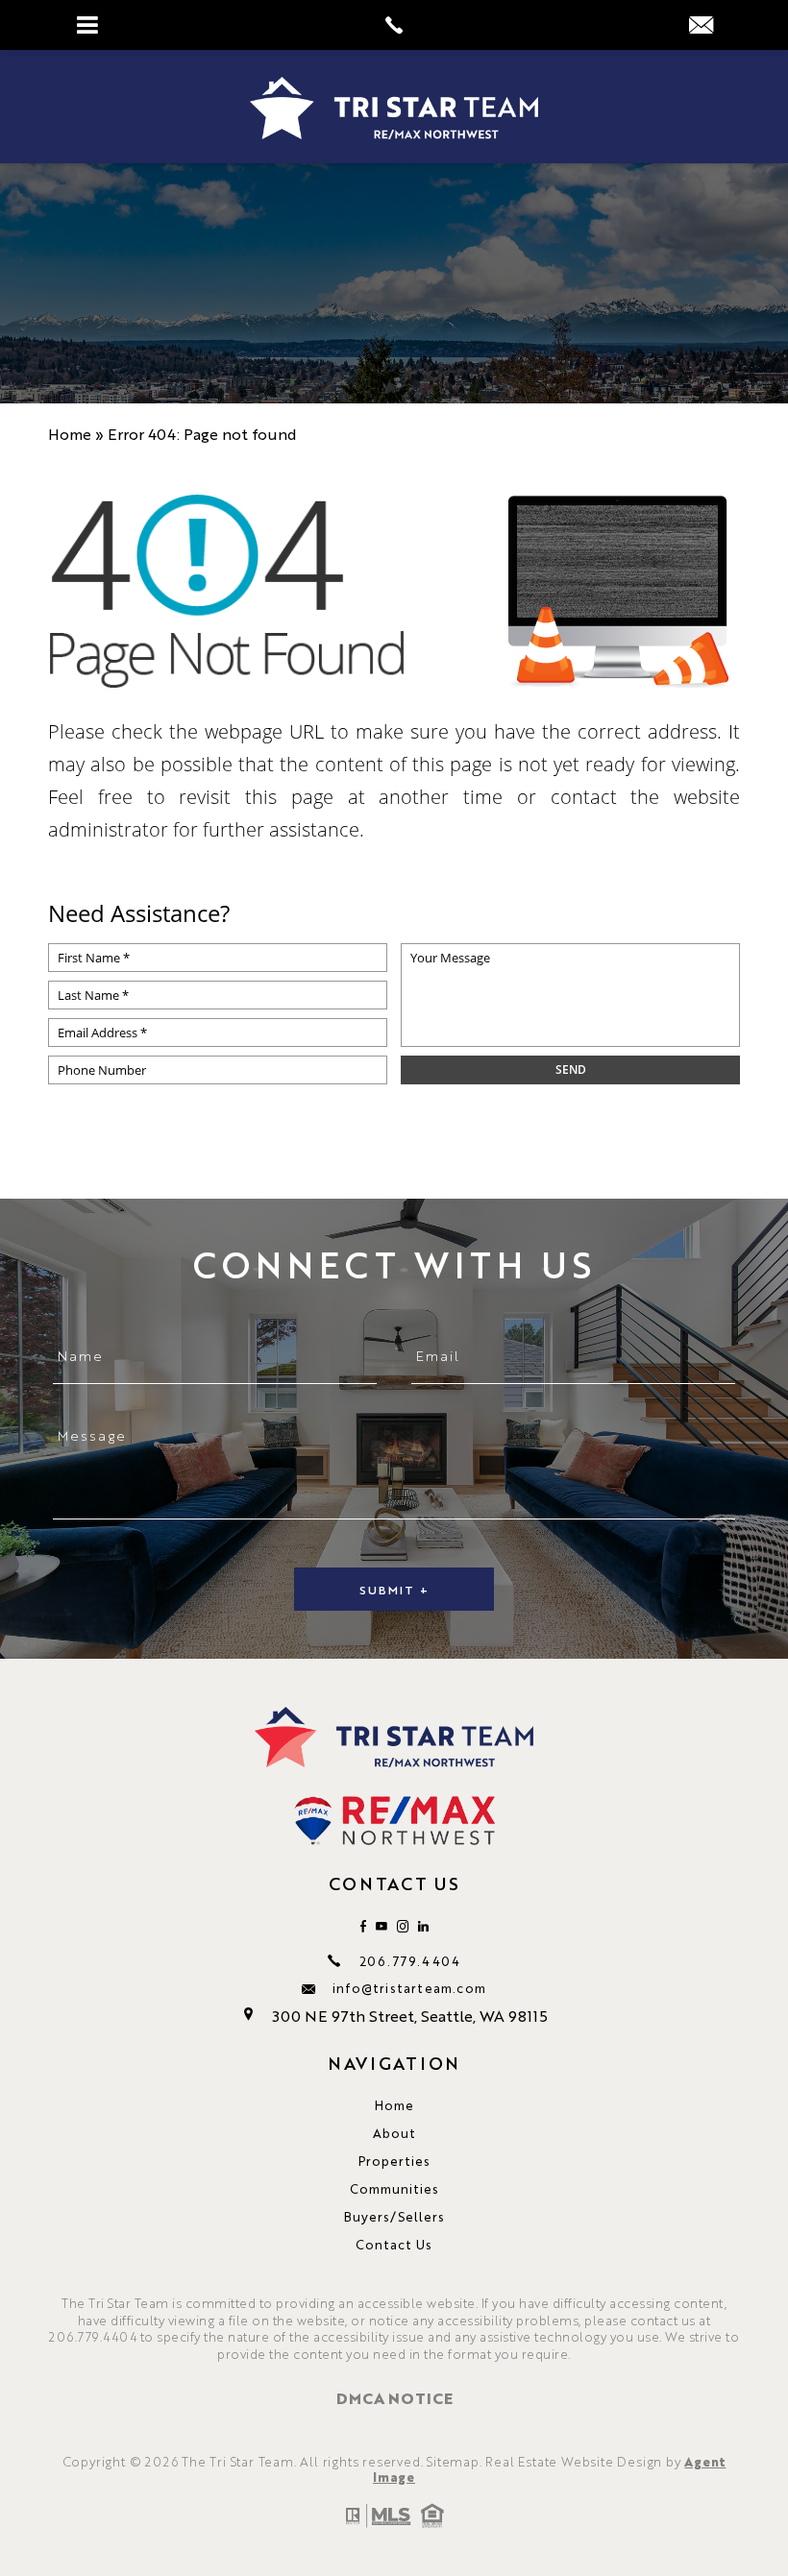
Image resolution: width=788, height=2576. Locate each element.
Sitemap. (454, 2461)
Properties (394, 2161)
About (394, 2133)
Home (394, 2105)
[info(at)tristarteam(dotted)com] (701, 25)
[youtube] (382, 1926)
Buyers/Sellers (394, 2216)
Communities (394, 2188)
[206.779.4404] (394, 25)
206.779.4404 (410, 1961)
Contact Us (394, 2244)
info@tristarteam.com (409, 1988)
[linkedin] (423, 1926)
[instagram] (403, 1926)
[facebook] (363, 1926)
